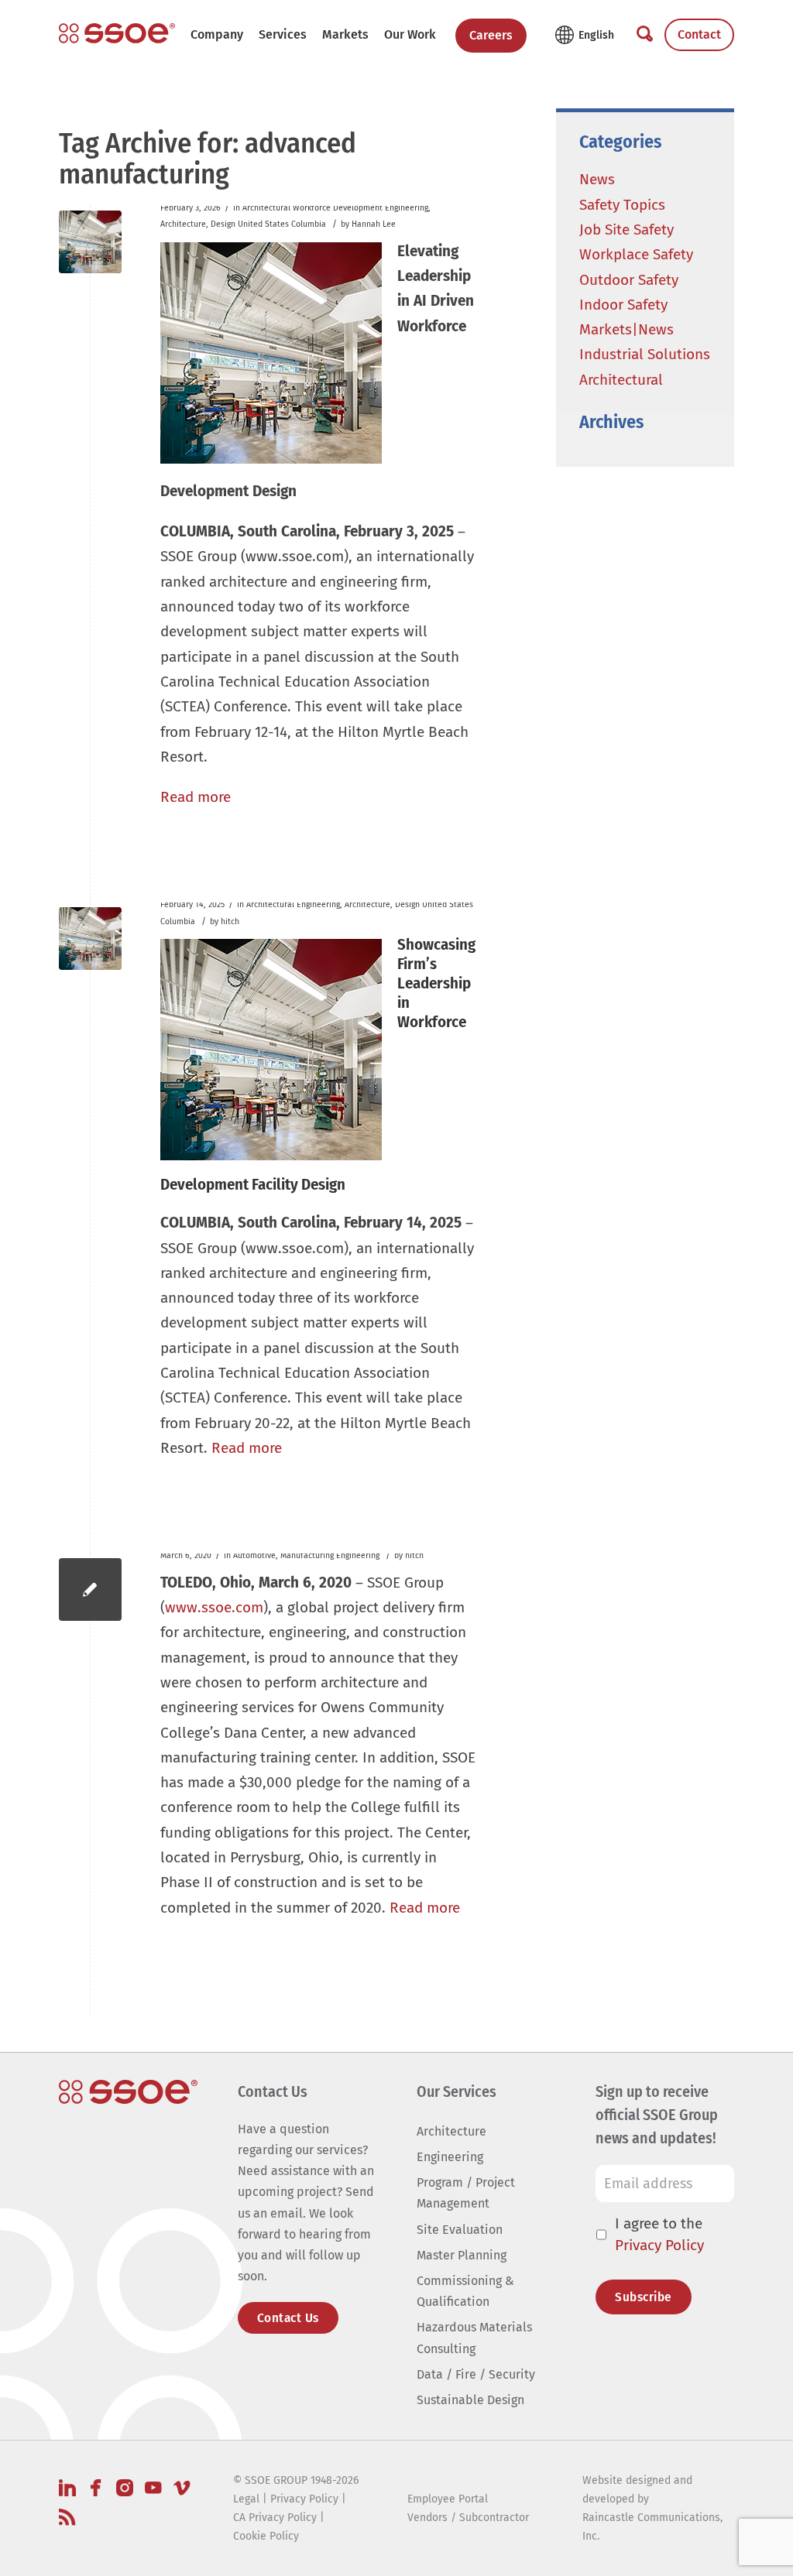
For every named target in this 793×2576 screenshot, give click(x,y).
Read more (196, 797)
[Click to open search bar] (645, 35)
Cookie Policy (266, 2536)
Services (283, 34)
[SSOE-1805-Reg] (117, 33)
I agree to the (659, 2235)
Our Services (457, 2091)
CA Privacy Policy (275, 2518)
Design (223, 224)
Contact (699, 34)
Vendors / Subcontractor (468, 2518)
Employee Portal (448, 2499)
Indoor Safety (623, 305)
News (597, 179)
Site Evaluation (460, 2230)
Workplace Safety (636, 254)
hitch (230, 921)
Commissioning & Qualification (465, 2291)
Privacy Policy (659, 2245)
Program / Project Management (466, 2193)
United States (263, 224)
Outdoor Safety (629, 280)
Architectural (266, 208)
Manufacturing (307, 1555)
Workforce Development (338, 208)
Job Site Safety (627, 230)
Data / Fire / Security (476, 2374)
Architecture (183, 224)
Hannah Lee (374, 224)
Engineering (407, 208)
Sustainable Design (470, 2400)
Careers (491, 35)
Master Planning (462, 2255)
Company (217, 34)
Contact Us (288, 2318)
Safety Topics (622, 205)
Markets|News (627, 329)
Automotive (254, 1555)
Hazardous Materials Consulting (474, 2338)
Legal (246, 2499)
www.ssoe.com (214, 1607)
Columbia (309, 224)
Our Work (410, 34)
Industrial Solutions (645, 354)
